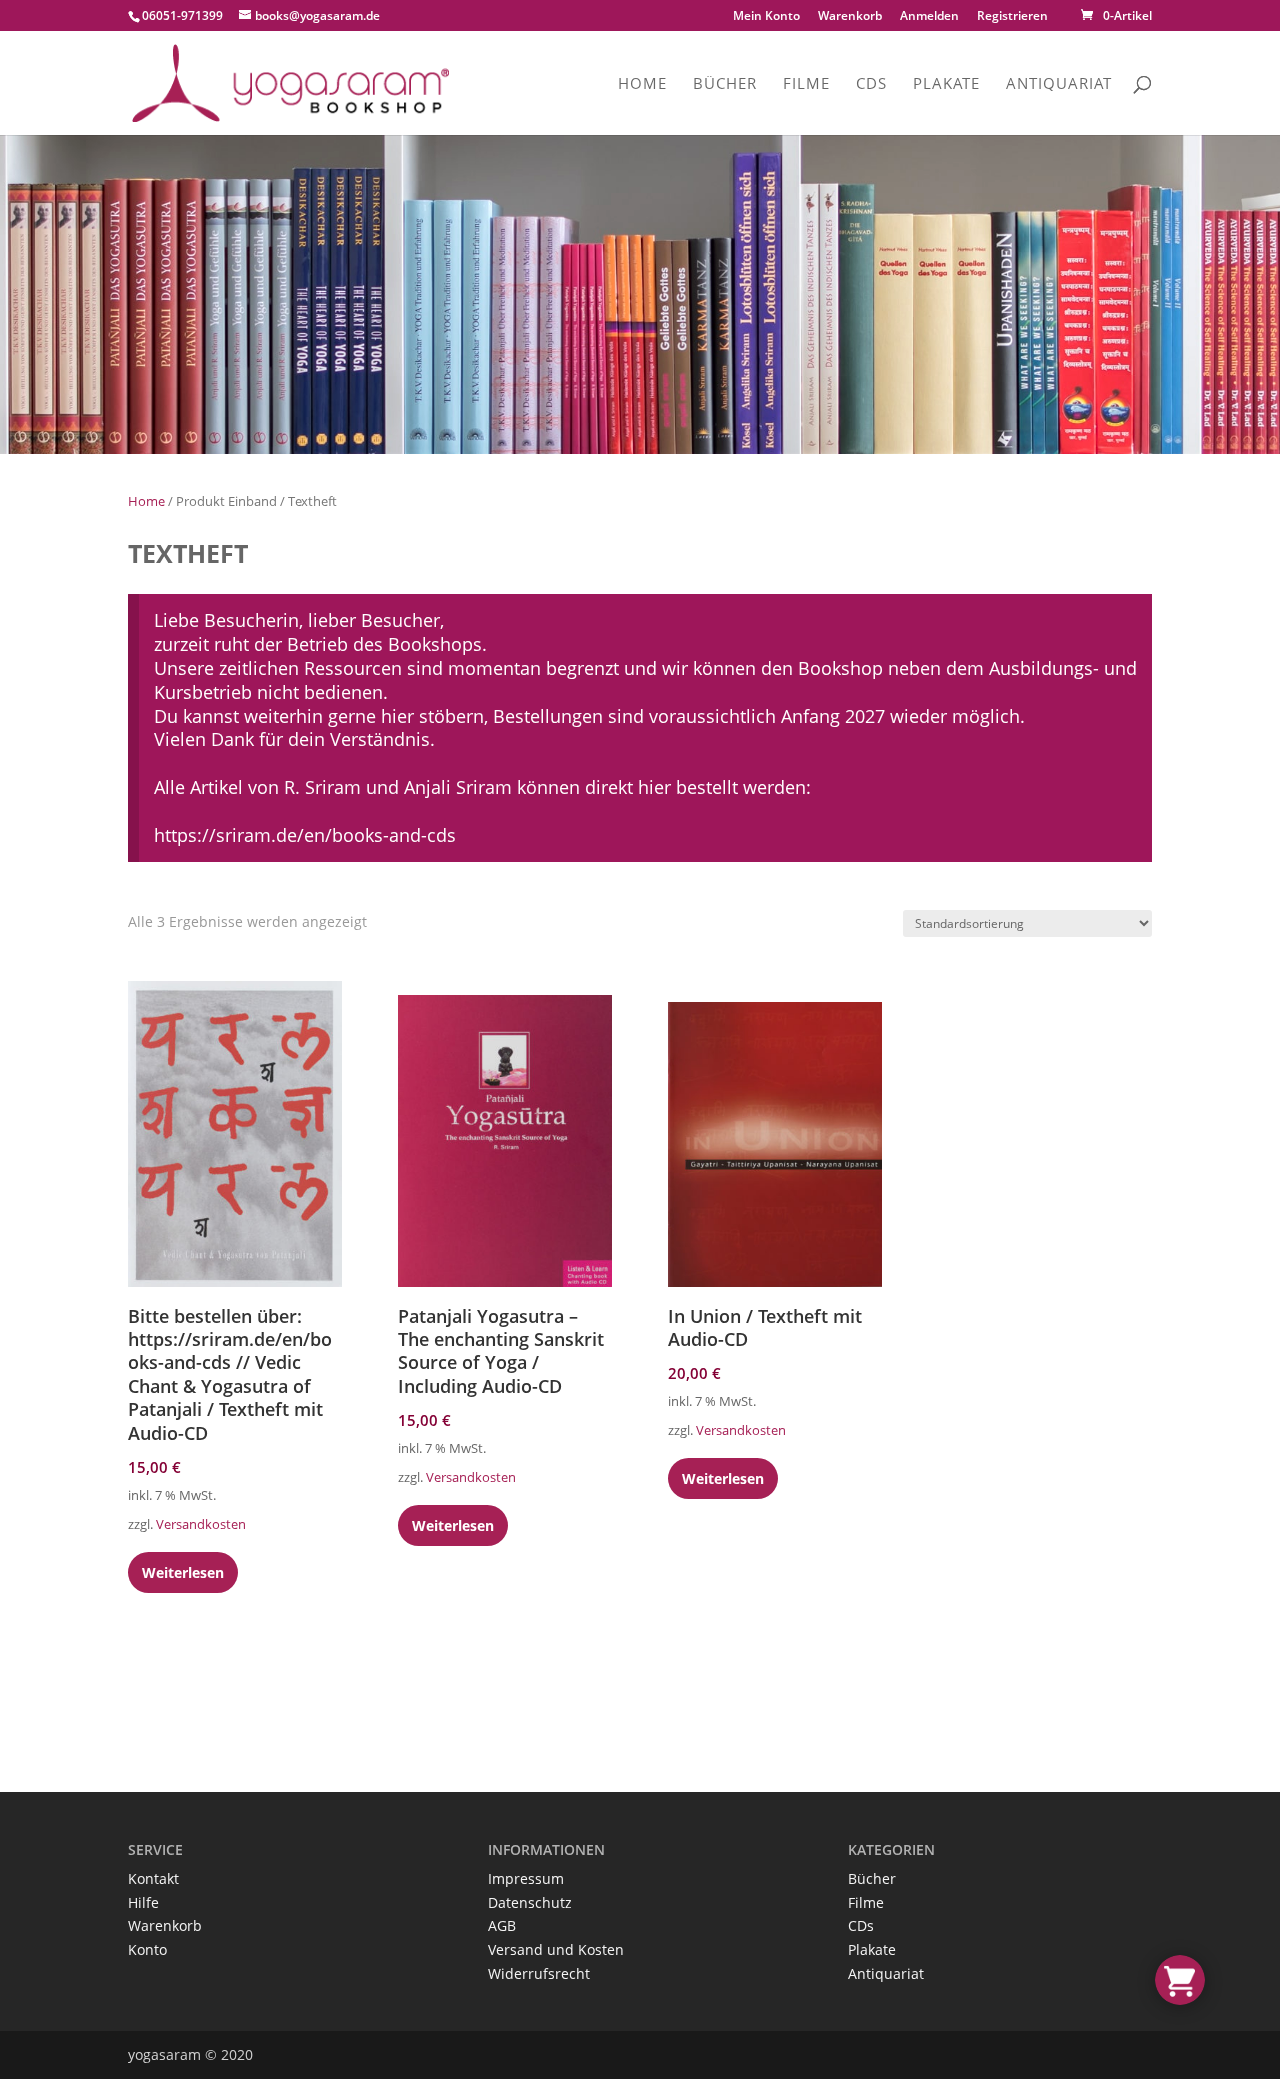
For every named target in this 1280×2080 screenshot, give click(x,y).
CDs (871, 84)
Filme (806, 84)
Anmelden (929, 15)
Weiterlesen (183, 1572)
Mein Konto (766, 17)
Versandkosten (201, 1524)
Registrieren (1012, 15)
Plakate (946, 84)
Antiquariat (1059, 84)
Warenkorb (850, 17)
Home (642, 84)
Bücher (725, 84)
